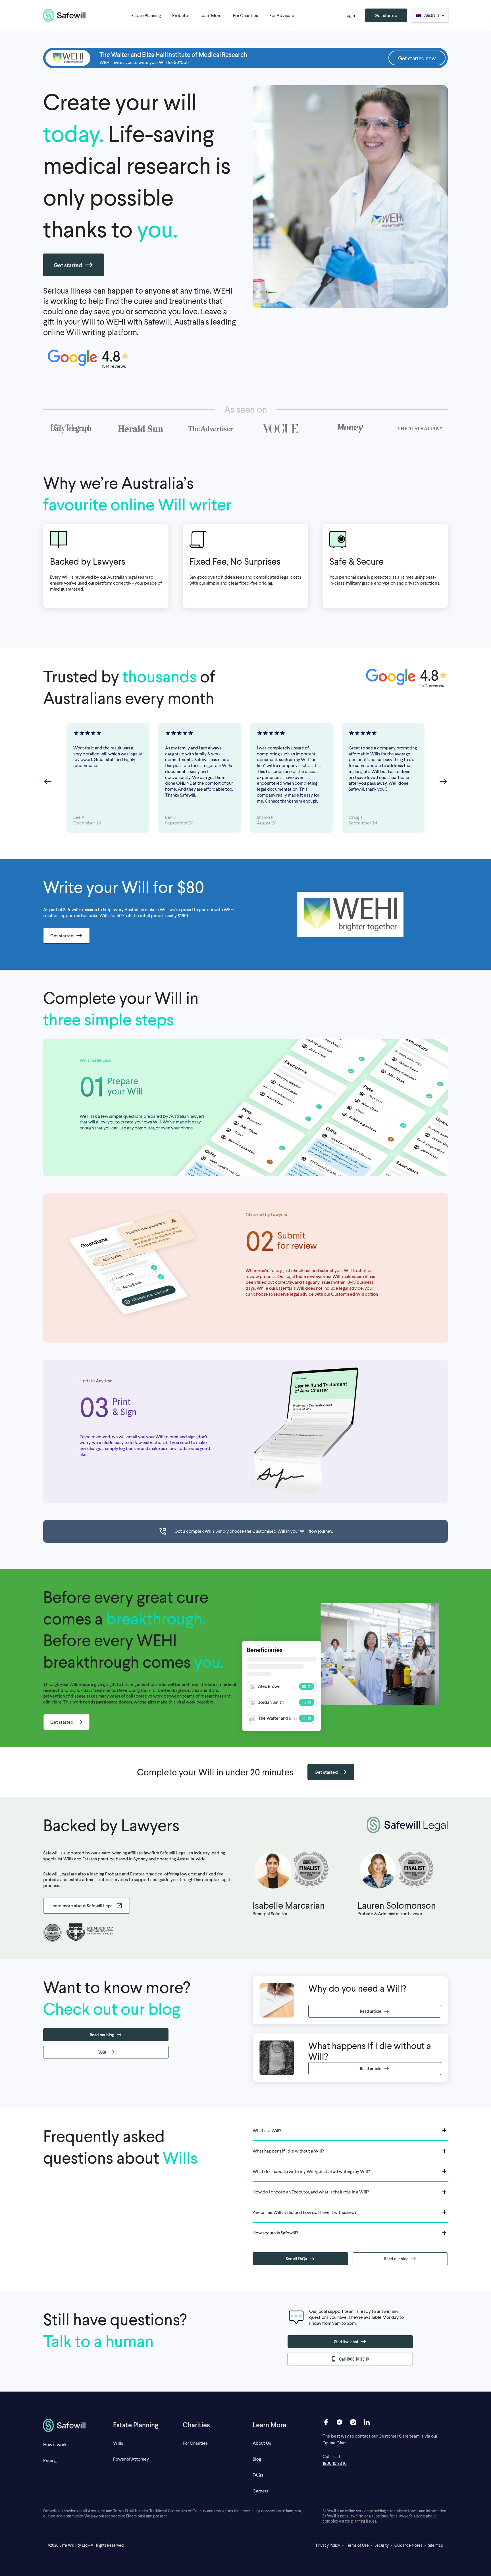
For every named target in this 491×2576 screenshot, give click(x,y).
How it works (56, 2444)
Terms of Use (357, 2545)
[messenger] (340, 2422)
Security (382, 2545)
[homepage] (65, 15)
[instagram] (353, 2422)
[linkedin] (367, 2422)
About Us (262, 2443)
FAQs (258, 2475)
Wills (118, 2443)
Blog (257, 2459)
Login (350, 15)
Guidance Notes (408, 2545)
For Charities (195, 2443)
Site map (436, 2545)
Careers (260, 2491)
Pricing (50, 2460)
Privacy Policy (328, 2545)
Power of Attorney (131, 2459)
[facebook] (326, 2422)
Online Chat (334, 2443)
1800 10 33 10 (335, 2463)
